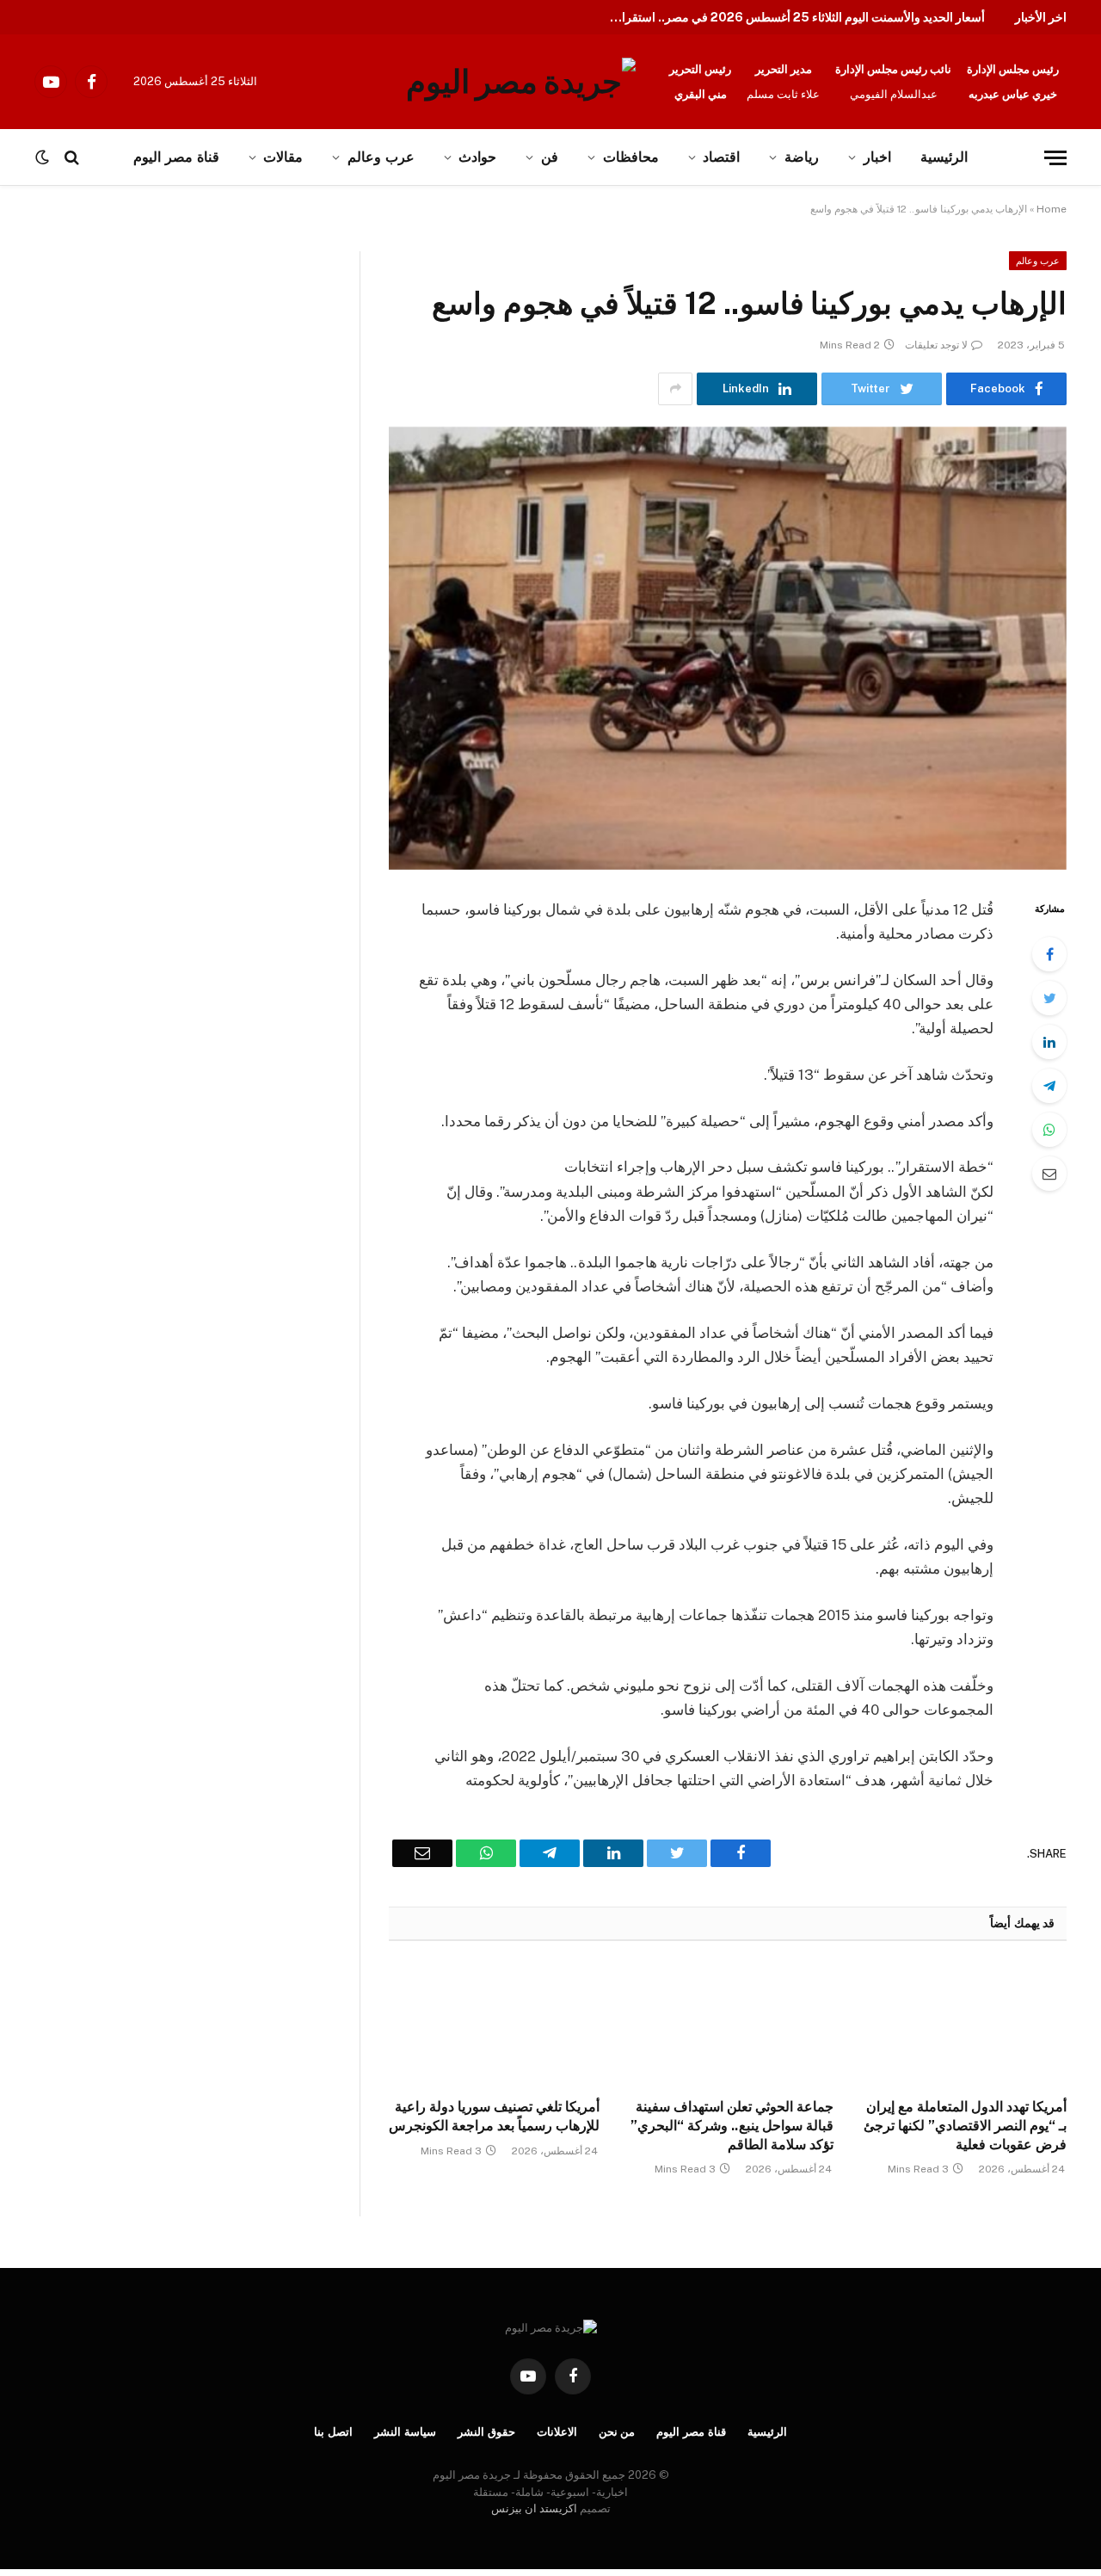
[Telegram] (1049, 1086)
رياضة (802, 157)
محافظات (631, 157)
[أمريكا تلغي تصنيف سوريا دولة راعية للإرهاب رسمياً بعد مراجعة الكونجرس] (494, 2024)
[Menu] (1055, 158)
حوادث (477, 157)
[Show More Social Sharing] (675, 389)
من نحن (617, 2432)
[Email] (1049, 1174)
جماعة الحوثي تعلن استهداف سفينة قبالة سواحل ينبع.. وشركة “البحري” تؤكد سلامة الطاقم (732, 2126)
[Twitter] (1049, 998)
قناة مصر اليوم (691, 2432)
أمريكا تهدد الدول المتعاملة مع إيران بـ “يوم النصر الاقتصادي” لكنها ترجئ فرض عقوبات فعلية (965, 2126)
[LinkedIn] (1049, 1042)
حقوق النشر (486, 2432)
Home (1052, 209)
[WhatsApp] (1049, 1130)
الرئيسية (944, 157)
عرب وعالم (381, 157)
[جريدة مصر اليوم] (521, 82)
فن (550, 157)
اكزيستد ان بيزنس (534, 2508)
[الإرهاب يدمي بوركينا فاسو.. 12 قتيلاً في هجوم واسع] (728, 648)
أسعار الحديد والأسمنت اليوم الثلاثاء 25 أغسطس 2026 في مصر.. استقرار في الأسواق (791, 17)
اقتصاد (721, 157)
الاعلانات (557, 2432)
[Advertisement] (179, 379)
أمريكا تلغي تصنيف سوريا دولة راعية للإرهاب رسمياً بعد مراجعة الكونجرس (494, 2116)
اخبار (877, 157)
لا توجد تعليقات (936, 345)
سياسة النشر (405, 2432)
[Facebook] (1049, 954)
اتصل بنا (333, 2432)
